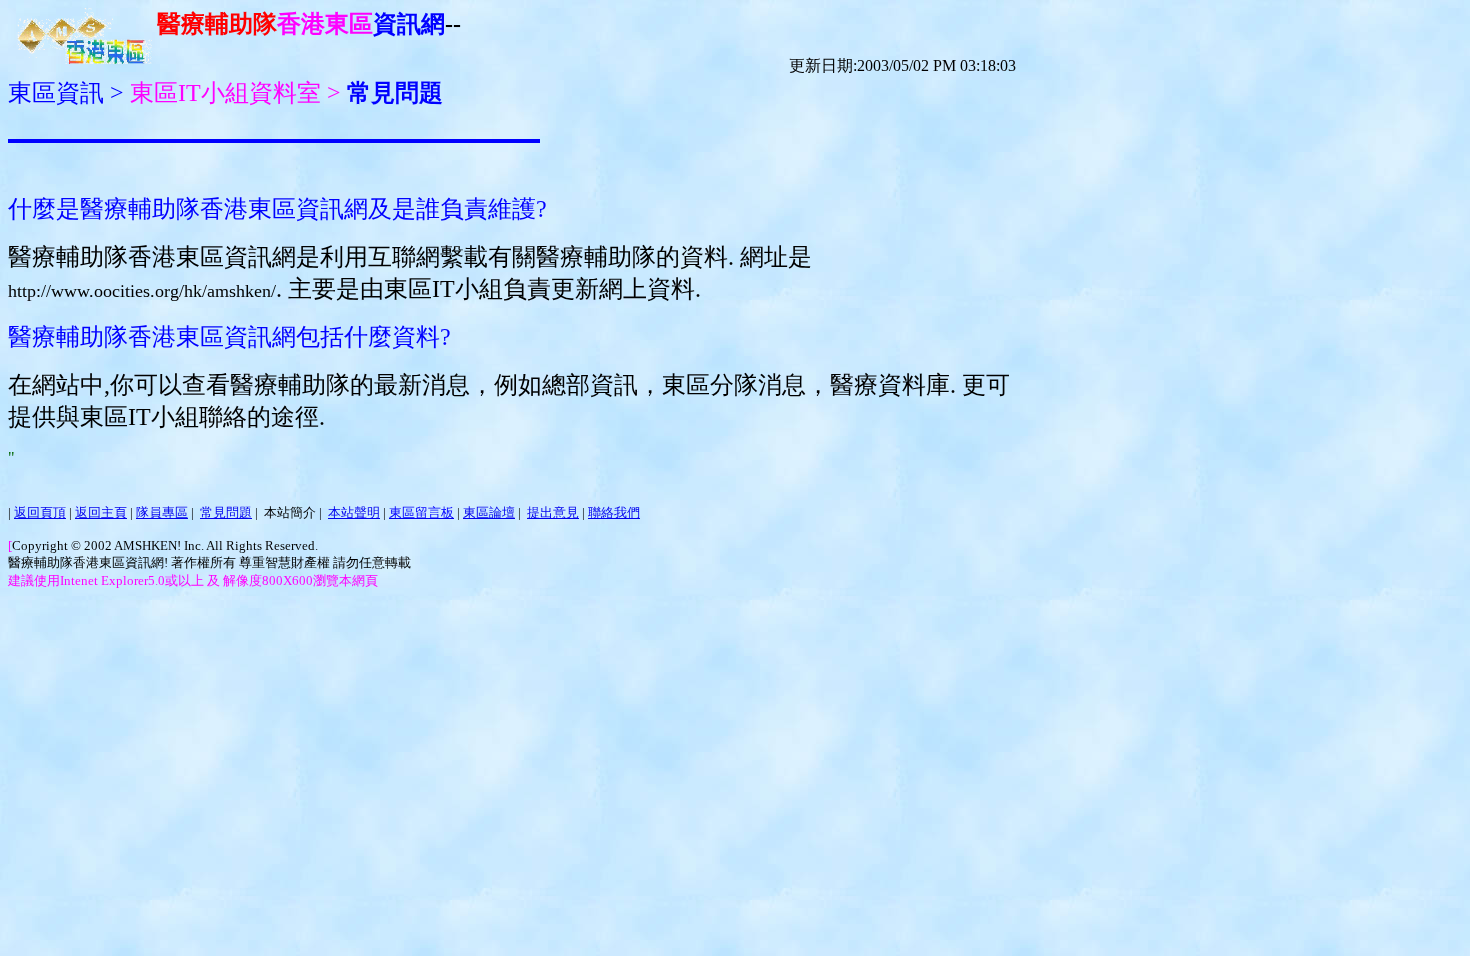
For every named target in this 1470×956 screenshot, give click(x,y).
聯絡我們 (614, 512)
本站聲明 (354, 512)
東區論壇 (489, 512)
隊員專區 (162, 512)
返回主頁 (101, 512)
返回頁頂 (40, 512)
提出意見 (553, 512)
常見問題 (226, 512)
